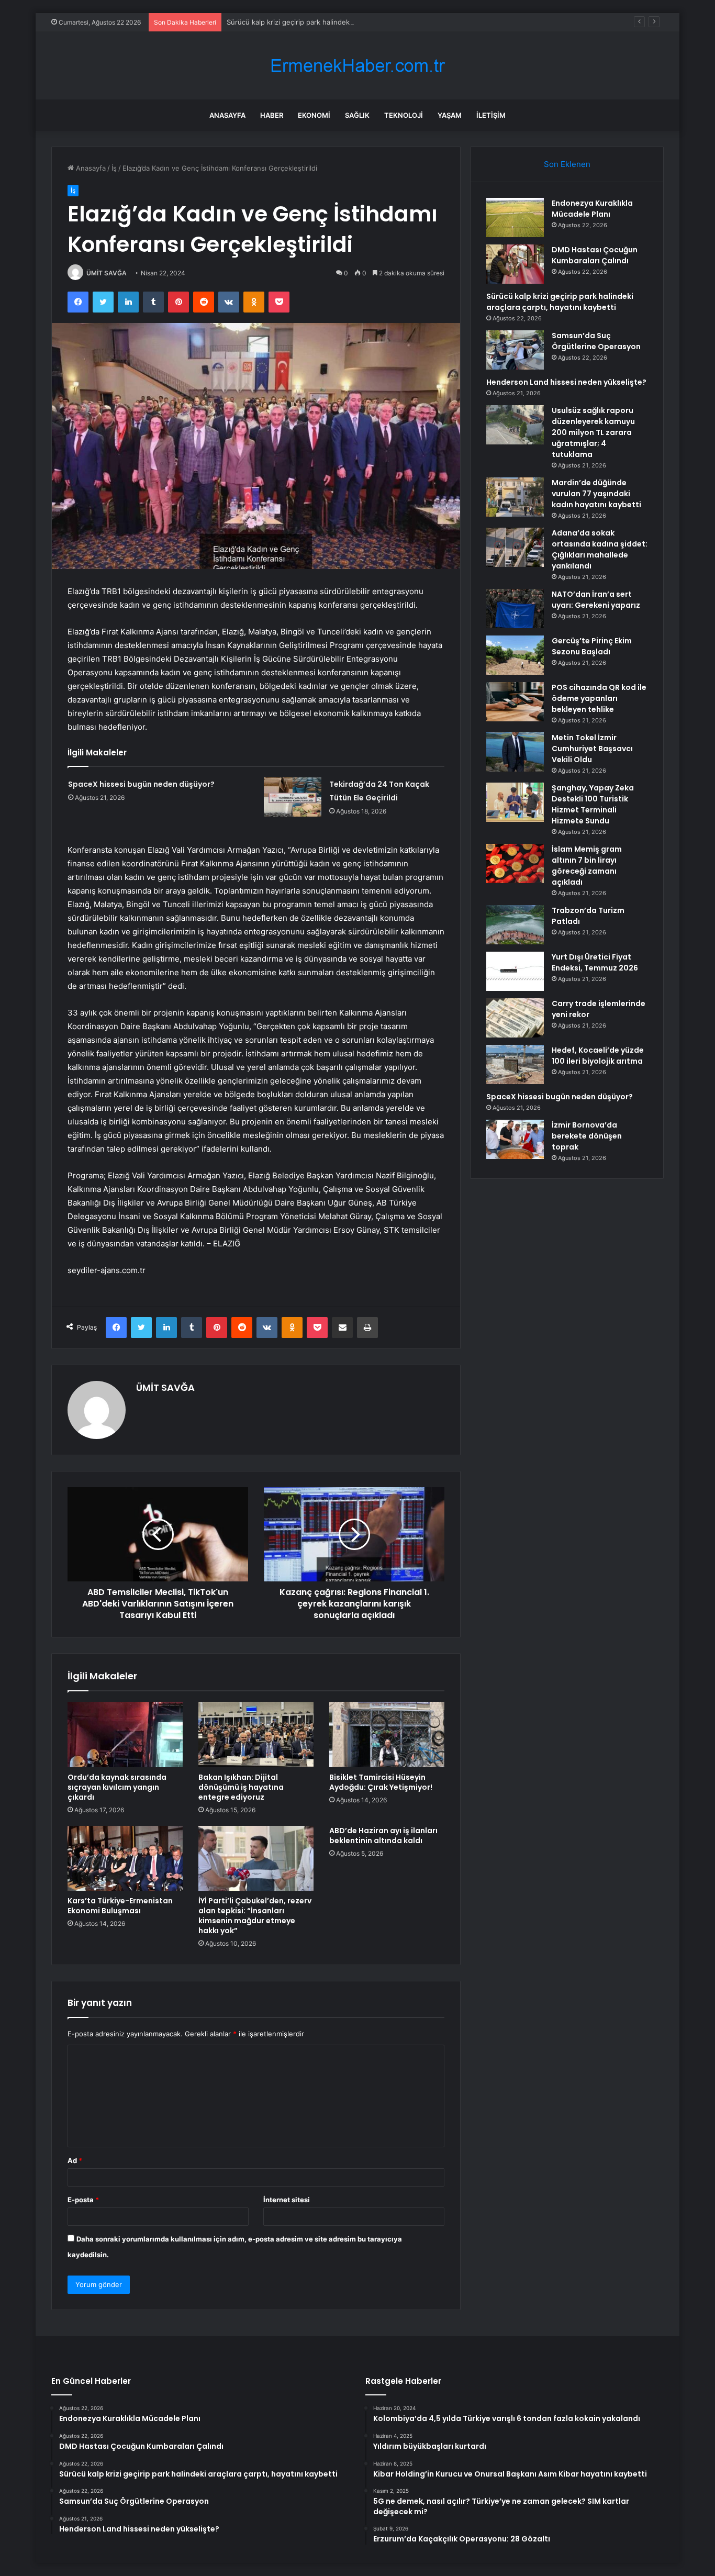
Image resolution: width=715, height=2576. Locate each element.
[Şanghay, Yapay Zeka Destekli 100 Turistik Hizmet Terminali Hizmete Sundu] (515, 802)
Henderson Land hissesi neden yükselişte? (566, 382)
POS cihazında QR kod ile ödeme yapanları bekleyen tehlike (599, 698)
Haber (272, 115)
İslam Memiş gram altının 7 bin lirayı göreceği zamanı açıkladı (587, 866)
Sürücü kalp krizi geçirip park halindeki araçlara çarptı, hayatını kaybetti (342, 22)
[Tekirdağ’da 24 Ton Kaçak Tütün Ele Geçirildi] (293, 797)
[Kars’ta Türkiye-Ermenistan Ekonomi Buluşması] (125, 1858)
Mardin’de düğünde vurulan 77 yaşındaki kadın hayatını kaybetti (596, 494)
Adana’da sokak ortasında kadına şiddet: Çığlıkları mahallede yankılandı (600, 549)
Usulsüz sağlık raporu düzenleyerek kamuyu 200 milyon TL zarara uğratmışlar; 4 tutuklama (593, 432)
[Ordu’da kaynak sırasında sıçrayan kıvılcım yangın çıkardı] (125, 1734)
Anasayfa (227, 115)
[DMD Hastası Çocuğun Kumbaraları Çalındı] (515, 264)
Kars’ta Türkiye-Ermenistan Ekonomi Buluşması (120, 1906)
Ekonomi (314, 115)
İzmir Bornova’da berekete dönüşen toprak (587, 1136)
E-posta (83, 2200)
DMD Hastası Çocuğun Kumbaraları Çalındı (595, 255)
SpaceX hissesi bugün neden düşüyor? (141, 784)
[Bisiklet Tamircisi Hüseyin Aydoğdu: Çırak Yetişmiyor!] (387, 1734)
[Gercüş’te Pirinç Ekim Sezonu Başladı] (515, 655)
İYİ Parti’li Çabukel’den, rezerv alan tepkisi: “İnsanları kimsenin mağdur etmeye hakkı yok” (255, 1916)
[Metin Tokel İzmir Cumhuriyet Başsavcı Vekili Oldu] (515, 752)
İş (114, 168)
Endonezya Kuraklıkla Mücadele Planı (592, 209)
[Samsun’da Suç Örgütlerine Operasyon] (515, 350)
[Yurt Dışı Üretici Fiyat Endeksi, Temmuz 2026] (515, 971)
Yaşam (450, 115)
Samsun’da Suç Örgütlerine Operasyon (596, 341)
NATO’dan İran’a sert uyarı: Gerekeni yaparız (596, 600)
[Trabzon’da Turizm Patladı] (515, 925)
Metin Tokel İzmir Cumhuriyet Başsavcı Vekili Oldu (592, 749)
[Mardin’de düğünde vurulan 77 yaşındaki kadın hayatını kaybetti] (515, 497)
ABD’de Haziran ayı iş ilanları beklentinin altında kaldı (383, 1836)
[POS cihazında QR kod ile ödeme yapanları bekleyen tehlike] (515, 702)
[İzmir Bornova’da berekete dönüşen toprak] (515, 1139)
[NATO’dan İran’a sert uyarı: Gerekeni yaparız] (515, 609)
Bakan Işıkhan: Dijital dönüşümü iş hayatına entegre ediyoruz (241, 1787)
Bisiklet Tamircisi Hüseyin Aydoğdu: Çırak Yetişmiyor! (381, 1782)
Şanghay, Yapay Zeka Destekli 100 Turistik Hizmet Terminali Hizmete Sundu (593, 804)
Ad (75, 2160)
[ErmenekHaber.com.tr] (357, 66)
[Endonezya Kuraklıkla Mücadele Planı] (515, 218)
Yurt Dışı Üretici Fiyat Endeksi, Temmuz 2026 (595, 962)
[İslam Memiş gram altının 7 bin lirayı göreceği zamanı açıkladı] (515, 863)
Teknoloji (404, 115)
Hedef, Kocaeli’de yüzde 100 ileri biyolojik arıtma (598, 1056)
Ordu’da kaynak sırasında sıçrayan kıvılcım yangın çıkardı (117, 1787)
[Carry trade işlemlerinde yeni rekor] (515, 1018)
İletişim (491, 115)
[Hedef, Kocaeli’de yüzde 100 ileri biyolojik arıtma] (515, 1064)
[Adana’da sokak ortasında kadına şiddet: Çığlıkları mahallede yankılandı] (515, 547)
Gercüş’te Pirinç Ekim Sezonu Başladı (592, 646)
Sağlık (357, 115)
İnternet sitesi (287, 2200)
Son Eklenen (567, 164)
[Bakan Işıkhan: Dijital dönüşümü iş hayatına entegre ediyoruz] (256, 1734)
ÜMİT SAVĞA (107, 273)
